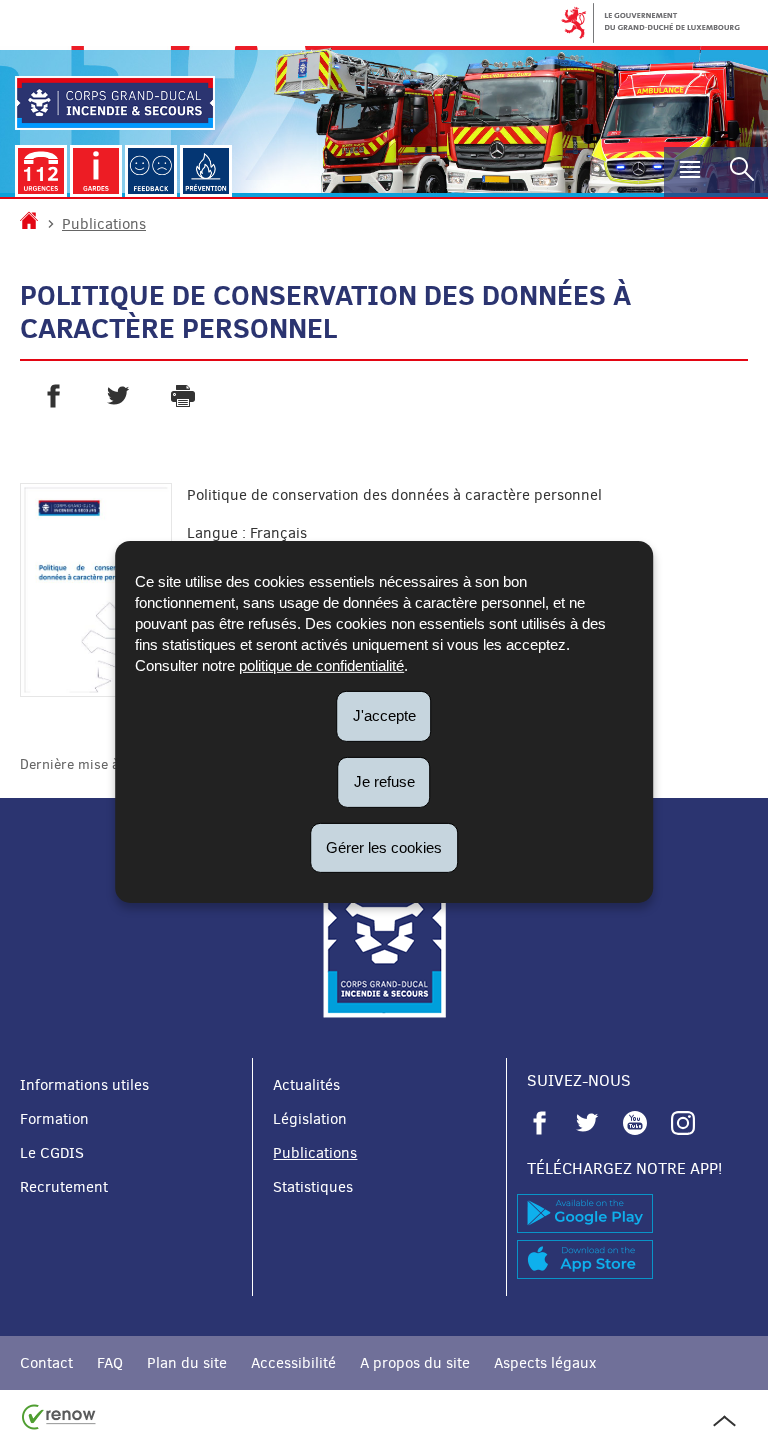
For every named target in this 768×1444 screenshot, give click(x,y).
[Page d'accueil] (29, 224)
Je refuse (384, 781)
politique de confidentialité (321, 665)
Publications (104, 224)
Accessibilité (293, 1363)
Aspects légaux (545, 1363)
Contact (46, 1363)
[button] (690, 172)
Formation (54, 1119)
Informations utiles (84, 1085)
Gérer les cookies (384, 846)
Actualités (306, 1085)
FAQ (110, 1363)
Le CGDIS (52, 1153)
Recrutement (64, 1187)
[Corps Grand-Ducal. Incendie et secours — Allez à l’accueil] (115, 103)
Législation (310, 1119)
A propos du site (415, 1363)
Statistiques (313, 1187)
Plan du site (187, 1363)
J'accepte (384, 715)
